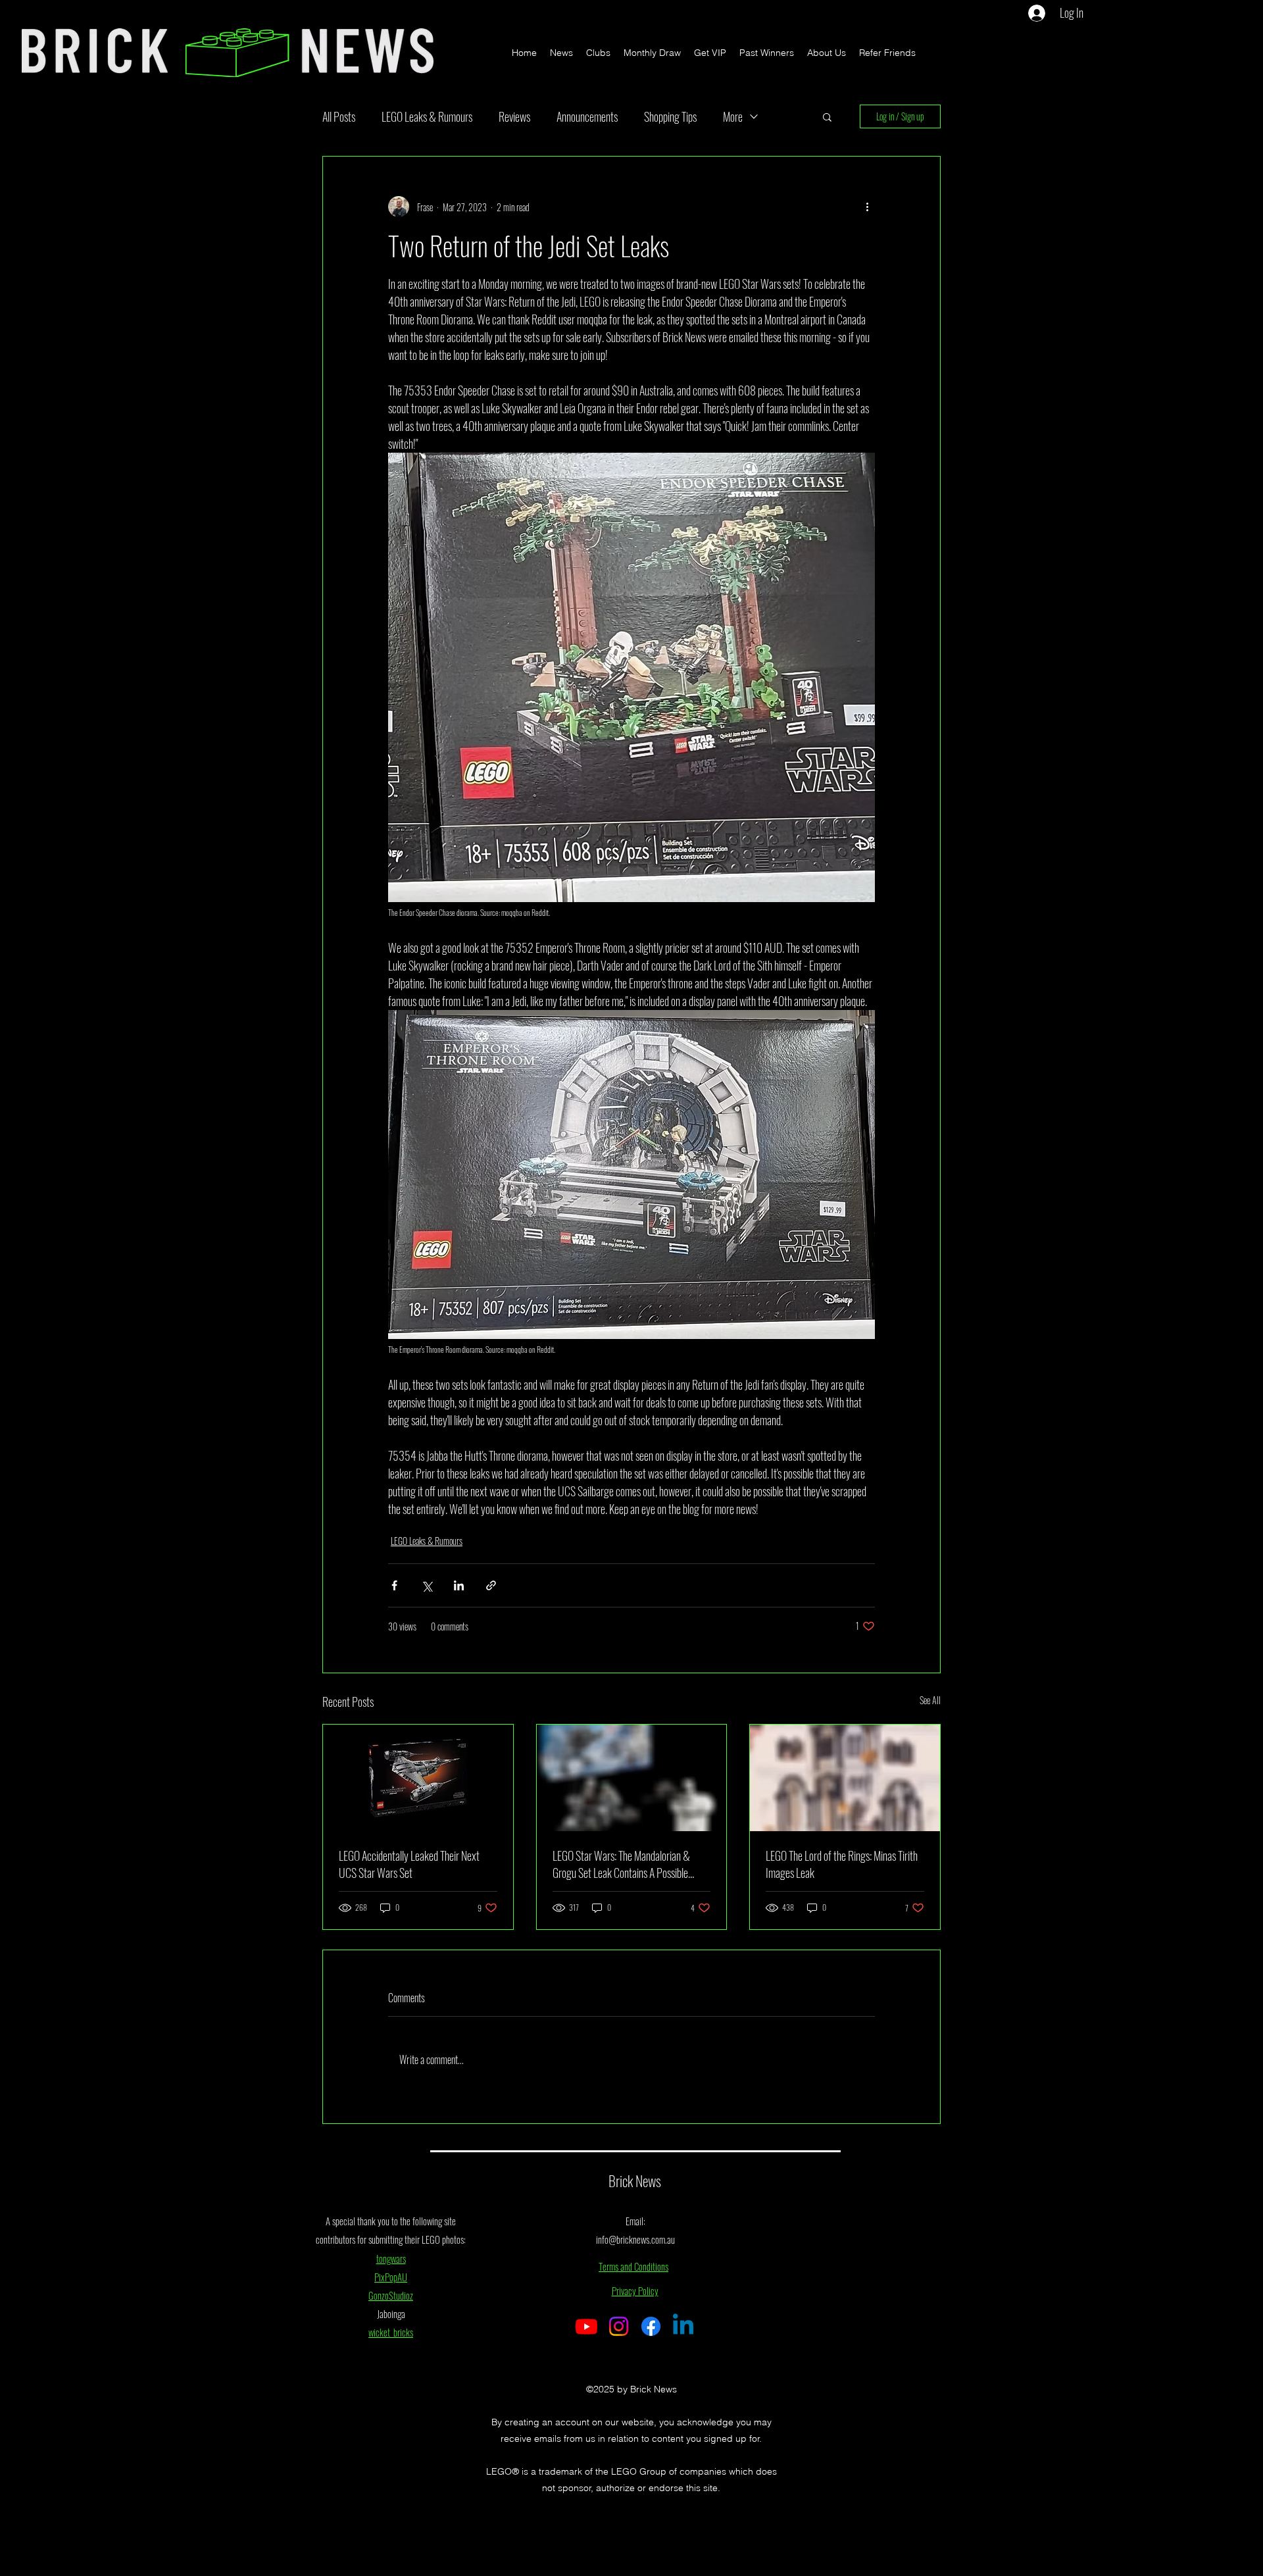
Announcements (587, 116)
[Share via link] (491, 1585)
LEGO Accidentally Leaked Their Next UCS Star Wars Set (409, 1864)
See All (930, 1700)
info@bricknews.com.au (635, 2239)
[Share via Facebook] (394, 1585)
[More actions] (867, 207)
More (733, 116)
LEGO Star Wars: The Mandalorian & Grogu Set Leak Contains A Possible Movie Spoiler (621, 1864)
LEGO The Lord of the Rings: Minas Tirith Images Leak (842, 1864)
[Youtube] (586, 2326)
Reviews (514, 116)
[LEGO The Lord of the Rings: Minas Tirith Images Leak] (845, 1778)
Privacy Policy (635, 2290)
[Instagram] (619, 2326)
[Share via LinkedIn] (459, 1585)
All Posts (339, 116)
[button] (827, 116)
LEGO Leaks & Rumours (427, 116)
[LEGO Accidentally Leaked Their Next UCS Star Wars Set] (418, 1778)
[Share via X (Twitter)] (427, 1585)
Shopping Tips (670, 116)
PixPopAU (391, 2277)
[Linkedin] (683, 2326)
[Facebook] (651, 2326)
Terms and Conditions (633, 2266)
